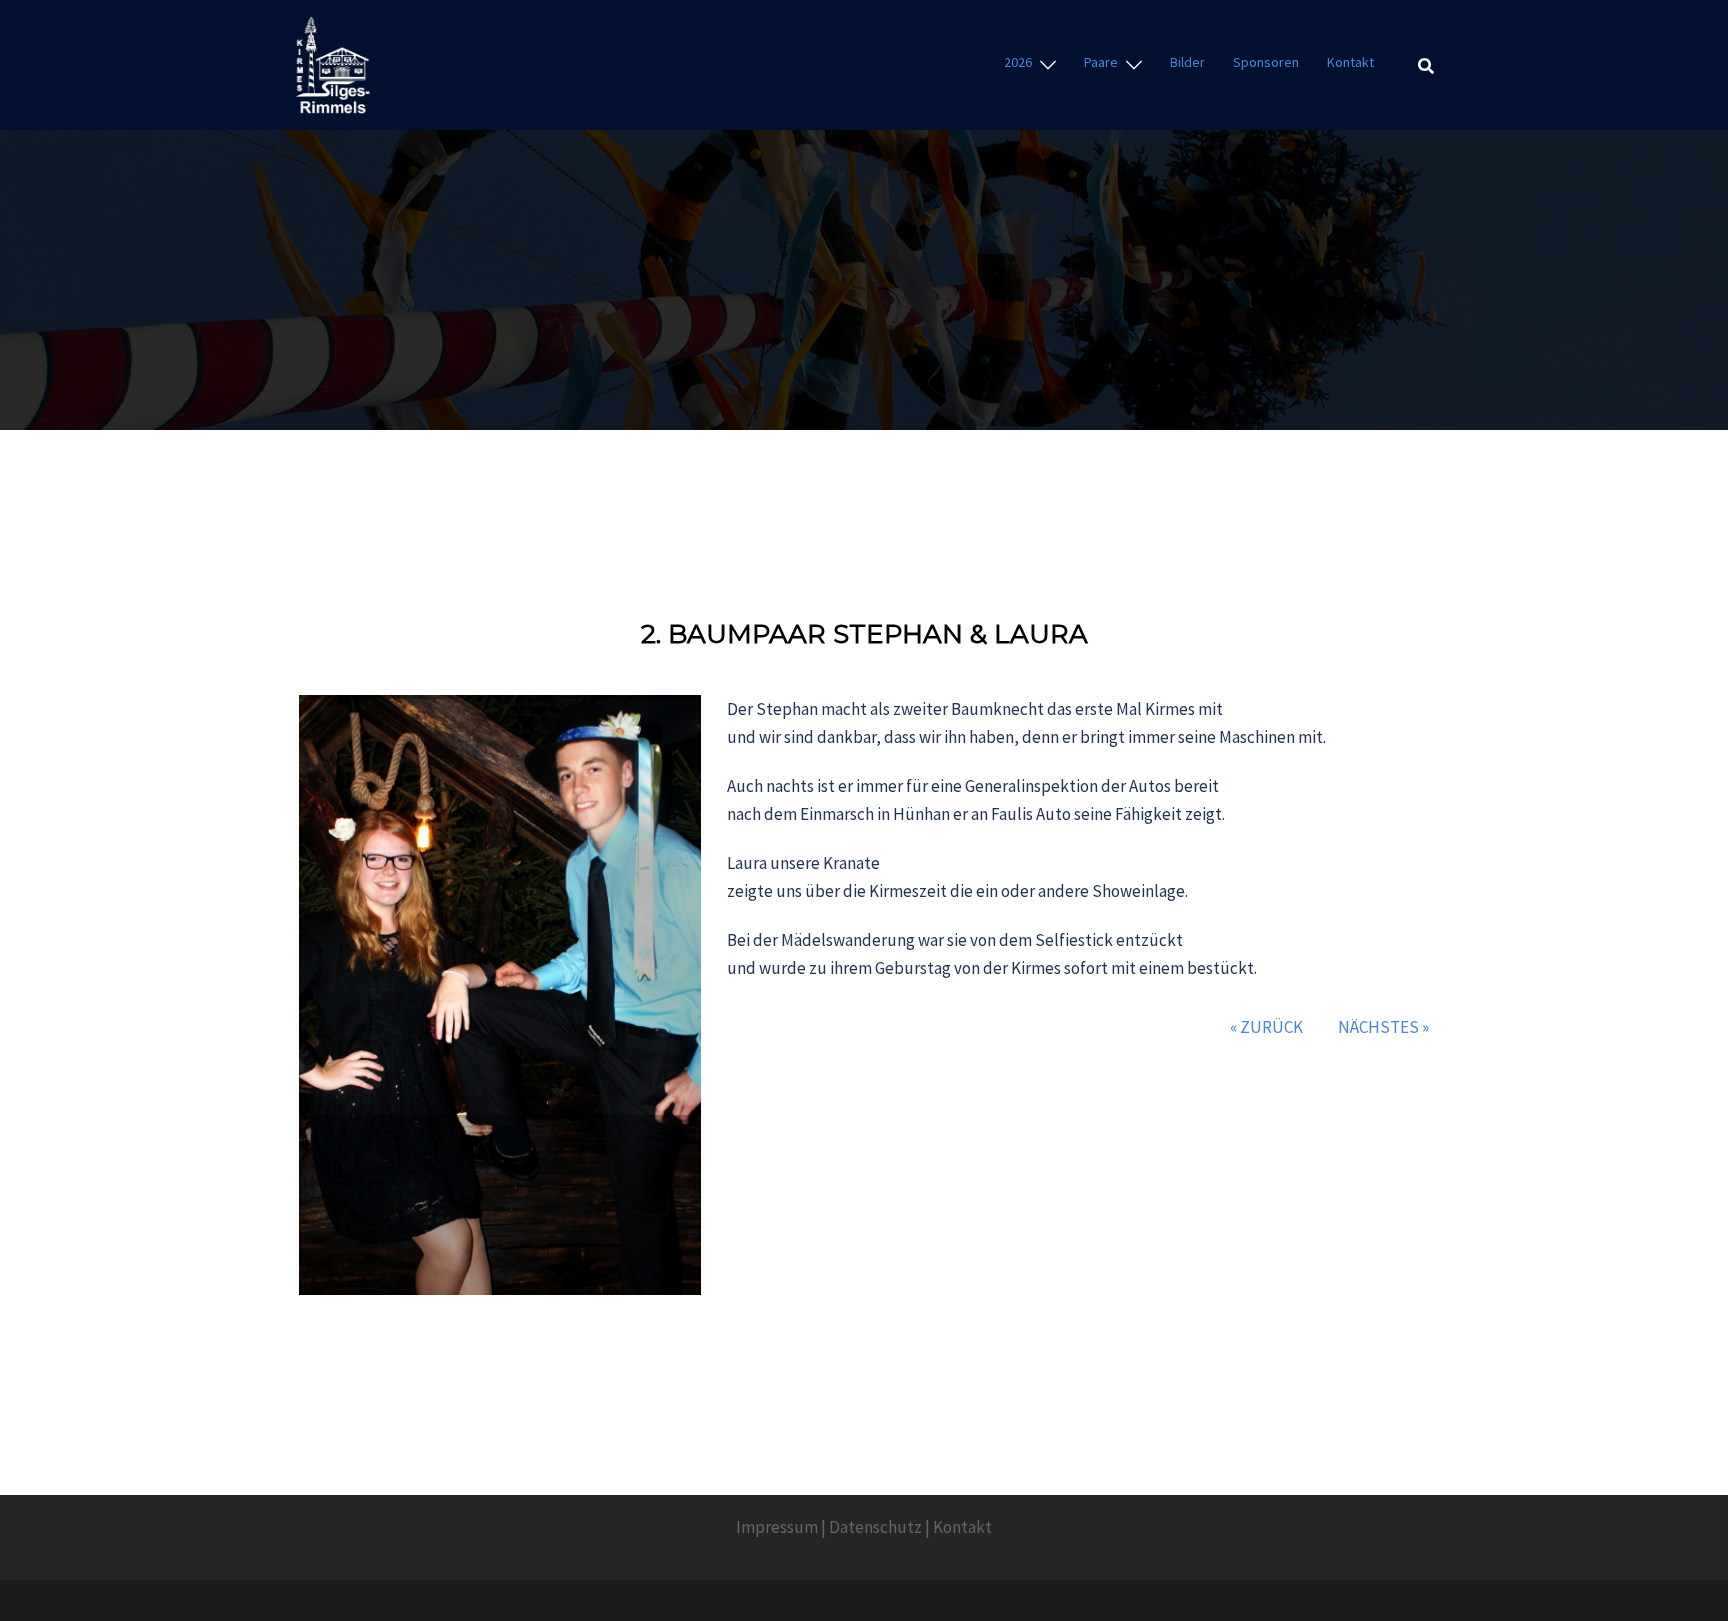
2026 (1018, 62)
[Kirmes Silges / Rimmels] (333, 63)
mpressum (779, 1527)
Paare (1101, 62)
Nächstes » (1383, 1027)
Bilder (1187, 62)
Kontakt (1350, 62)
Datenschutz (875, 1527)
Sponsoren (1266, 62)
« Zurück (1266, 1027)
